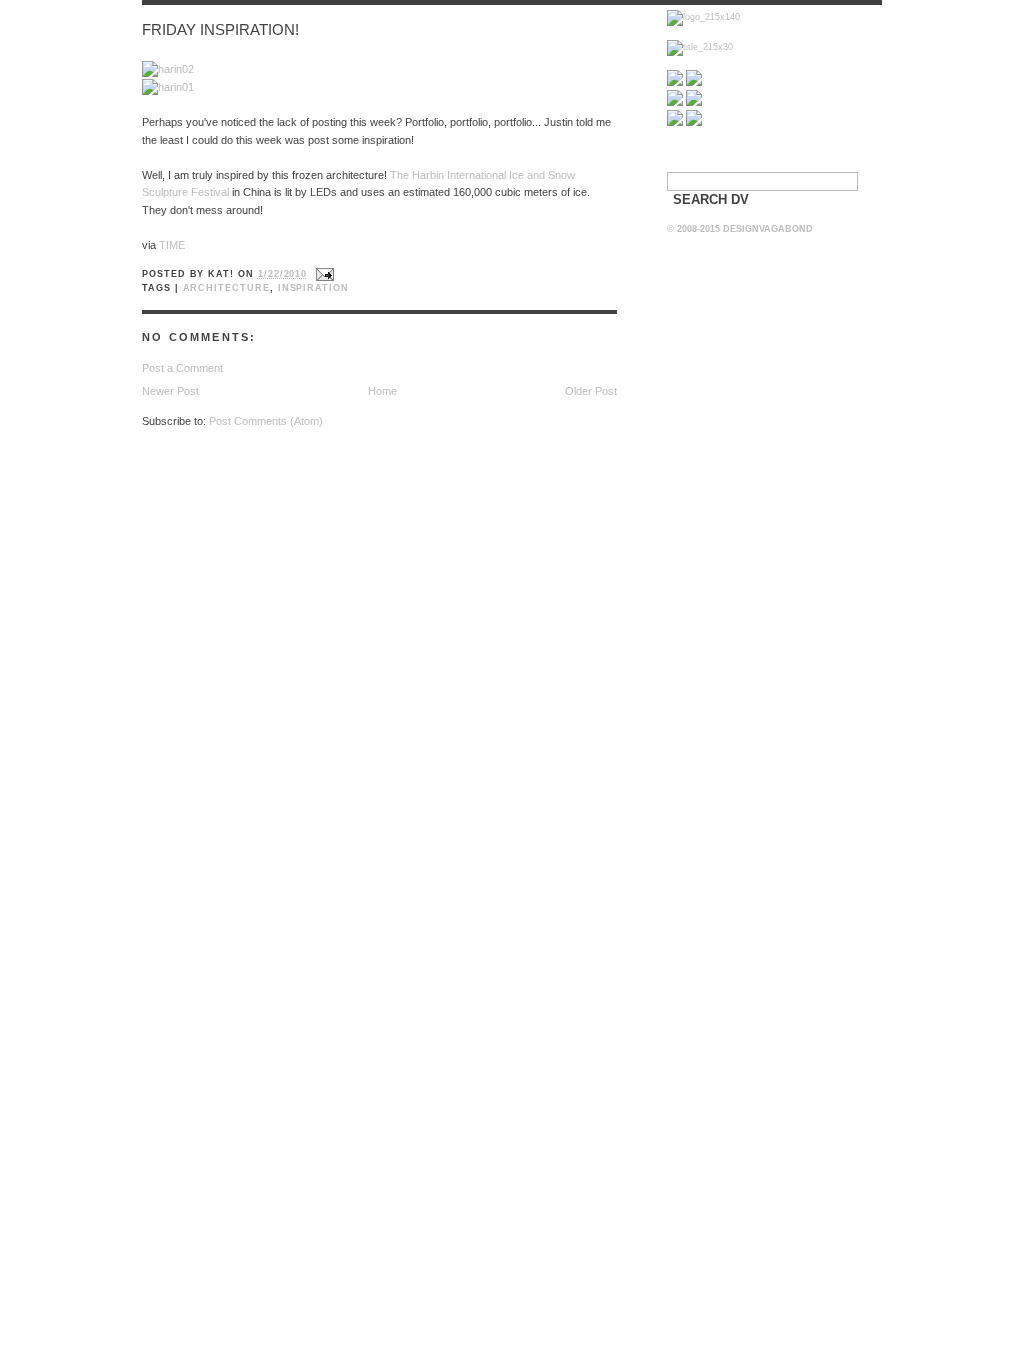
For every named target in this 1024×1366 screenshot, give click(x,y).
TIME (172, 245)
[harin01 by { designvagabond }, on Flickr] (168, 87)
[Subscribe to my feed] (675, 83)
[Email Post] (322, 274)
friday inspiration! (220, 30)
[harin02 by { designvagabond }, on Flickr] (168, 69)
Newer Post (170, 391)
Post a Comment (182, 368)
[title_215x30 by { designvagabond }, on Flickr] (700, 47)
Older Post (591, 391)
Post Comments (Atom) (266, 421)
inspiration (313, 288)
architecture (226, 288)
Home (382, 391)
